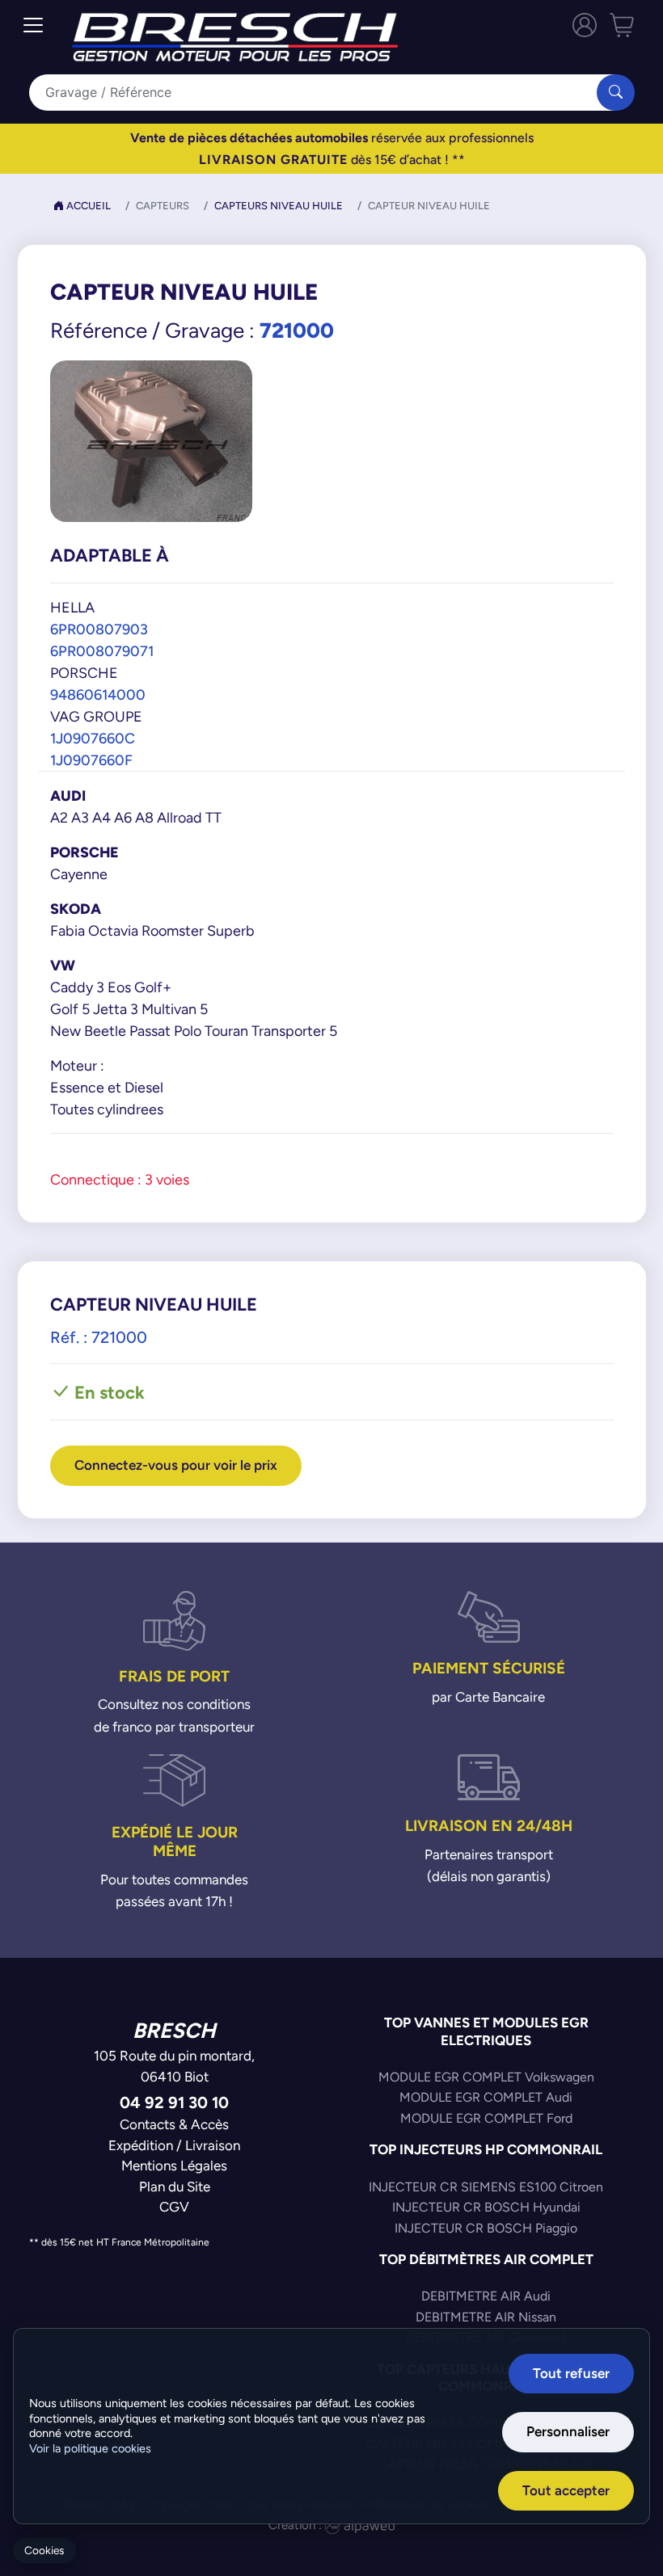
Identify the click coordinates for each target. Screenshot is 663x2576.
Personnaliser (568, 2431)
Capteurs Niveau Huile (279, 206)
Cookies (44, 2551)
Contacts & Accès (174, 2124)
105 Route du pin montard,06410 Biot (174, 2066)
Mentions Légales (174, 2166)
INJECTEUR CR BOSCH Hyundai (486, 2207)
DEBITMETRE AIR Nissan (486, 2317)
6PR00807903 (99, 629)
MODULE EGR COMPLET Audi (486, 2097)
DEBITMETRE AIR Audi (486, 2296)
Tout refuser (571, 2373)
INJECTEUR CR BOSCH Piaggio (486, 2228)
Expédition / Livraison (174, 2145)
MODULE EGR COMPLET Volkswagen (486, 2077)
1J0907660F (91, 760)
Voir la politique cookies (90, 2448)
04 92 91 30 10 (174, 2102)
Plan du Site (175, 2187)
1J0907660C (93, 738)
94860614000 (98, 695)
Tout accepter (566, 2490)
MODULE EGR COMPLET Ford (486, 2118)
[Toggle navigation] (33, 25)
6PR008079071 (102, 651)
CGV (174, 2207)
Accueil (87, 206)
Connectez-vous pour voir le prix (176, 1465)
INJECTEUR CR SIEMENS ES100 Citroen (486, 2187)
